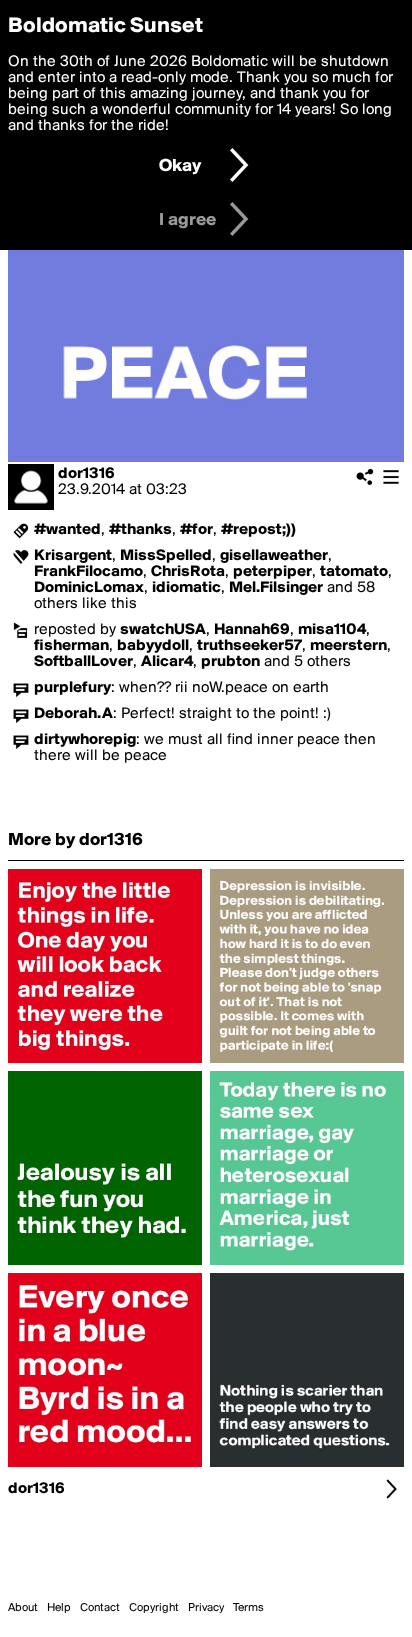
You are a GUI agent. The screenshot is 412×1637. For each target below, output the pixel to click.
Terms (248, 1608)
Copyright (154, 1608)
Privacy (206, 1608)
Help (59, 1608)
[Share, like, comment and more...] (105, 1063)
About (23, 1608)
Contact (100, 1608)
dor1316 (86, 474)
